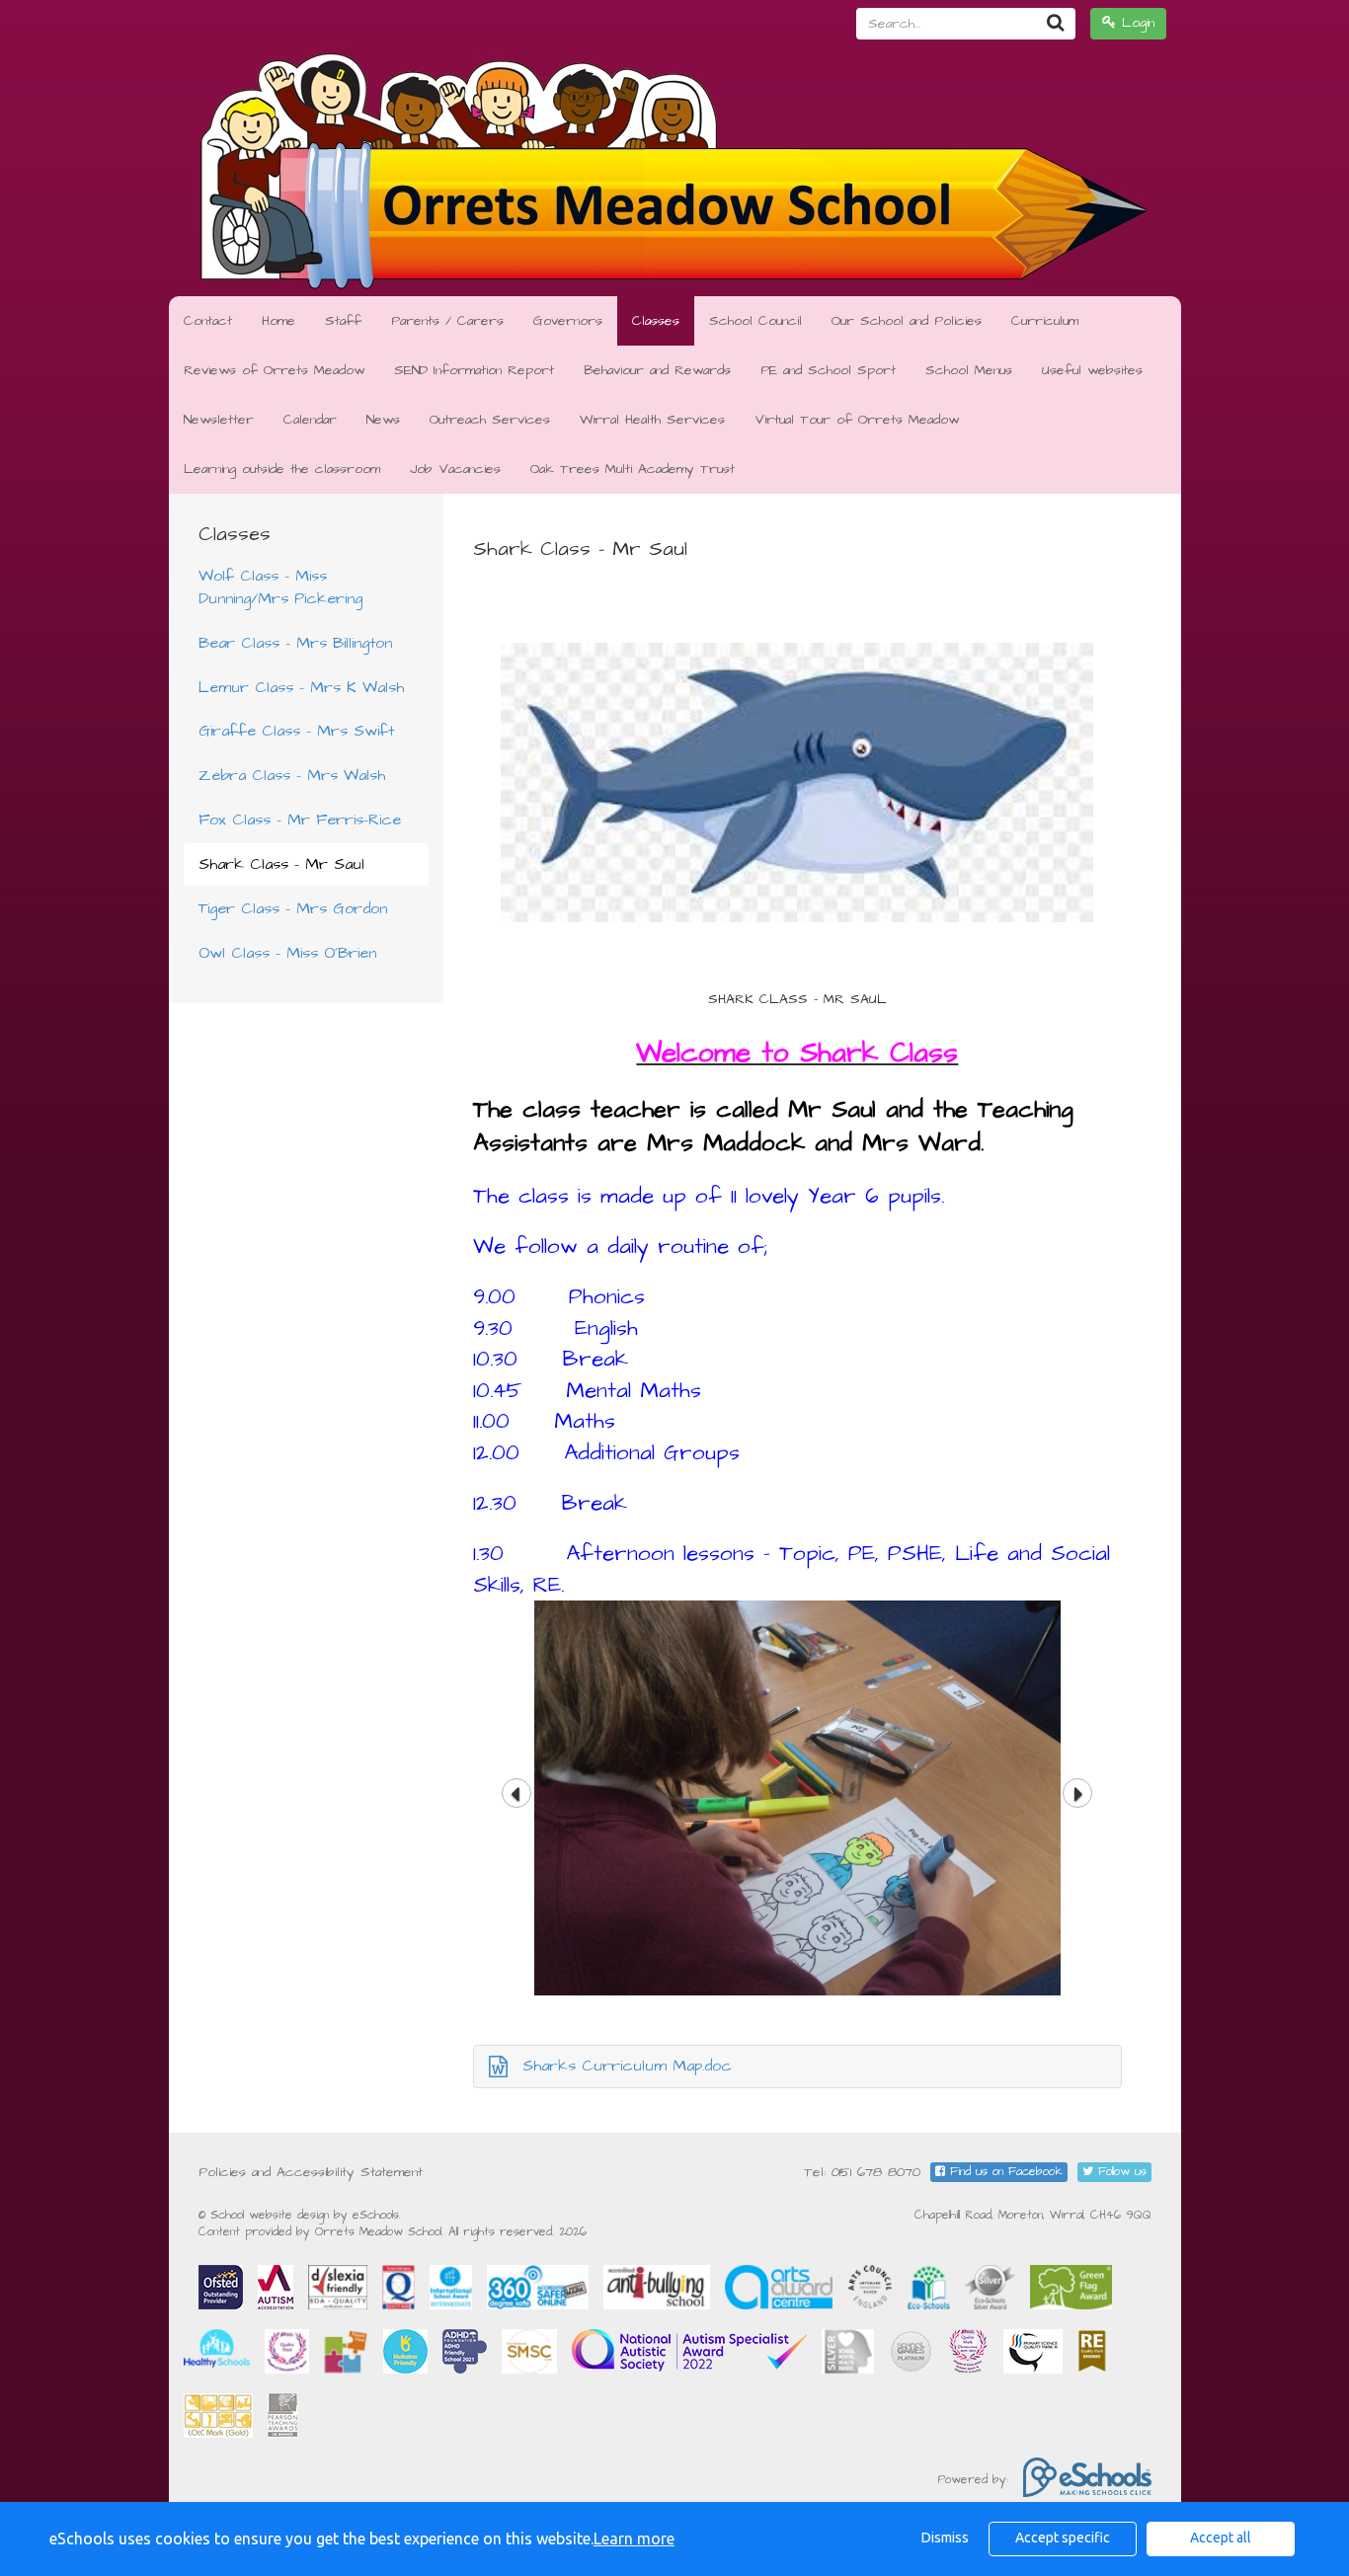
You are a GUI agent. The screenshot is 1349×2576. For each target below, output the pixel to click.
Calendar (310, 420)
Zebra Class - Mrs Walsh (292, 775)
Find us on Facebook (1004, 2172)
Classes (656, 321)
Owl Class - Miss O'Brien (287, 953)
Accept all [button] (1221, 2537)
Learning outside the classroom (282, 469)
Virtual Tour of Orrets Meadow (857, 420)
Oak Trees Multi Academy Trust (633, 469)
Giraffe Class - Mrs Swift (296, 731)
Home (278, 321)
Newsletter (219, 420)
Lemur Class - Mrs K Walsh (301, 687)
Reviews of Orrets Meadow (274, 370)
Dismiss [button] (945, 2537)
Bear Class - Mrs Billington (295, 643)
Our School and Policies (907, 321)
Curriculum (1045, 321)
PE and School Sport (828, 370)
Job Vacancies (455, 469)
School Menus (969, 370)
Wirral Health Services (652, 420)
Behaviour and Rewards (657, 370)
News (383, 420)
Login (1135, 23)
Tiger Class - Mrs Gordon (293, 908)
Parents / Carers (447, 321)
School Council (755, 321)
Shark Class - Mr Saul (281, 864)
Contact (208, 321)
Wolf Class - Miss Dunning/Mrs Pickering (280, 587)
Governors (568, 321)
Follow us (1120, 2172)
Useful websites (1092, 370)
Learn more (634, 2538)
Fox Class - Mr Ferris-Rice (300, 820)
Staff (343, 321)
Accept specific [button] (1063, 2537)
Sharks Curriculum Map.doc (627, 2066)
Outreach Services (490, 420)
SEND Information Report (474, 370)
